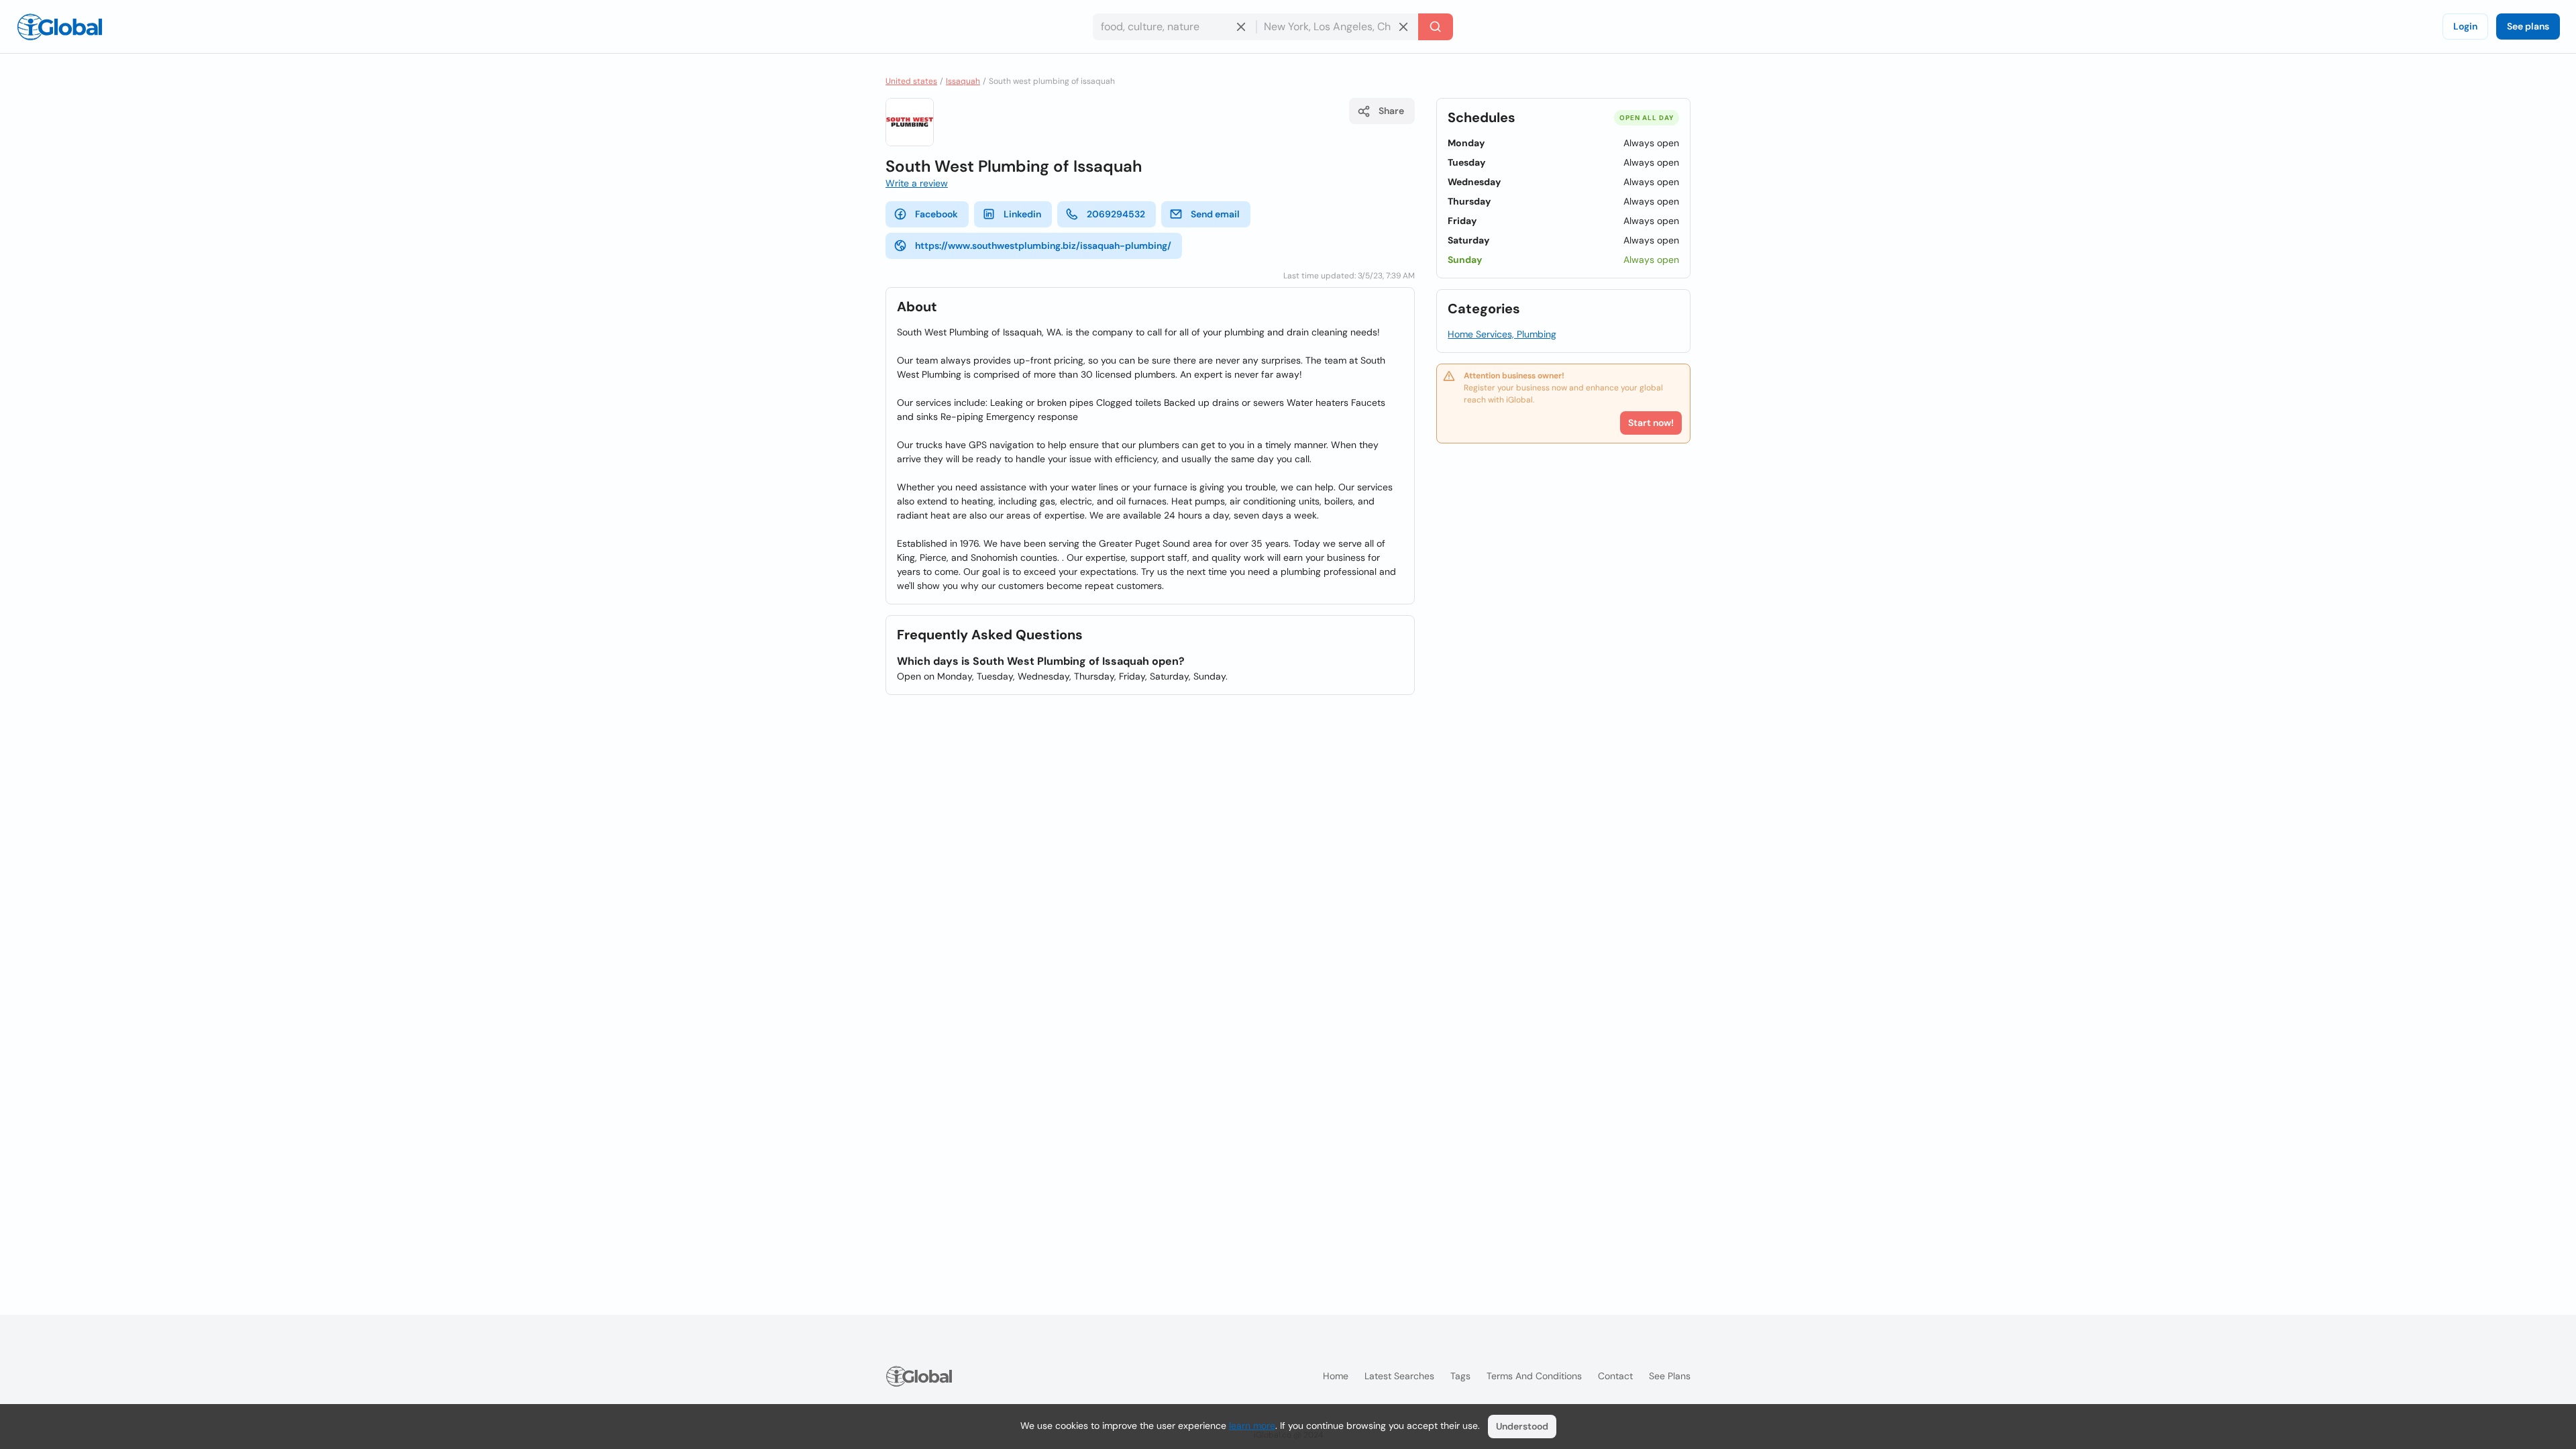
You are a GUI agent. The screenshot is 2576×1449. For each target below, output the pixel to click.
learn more (1252, 1426)
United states (911, 81)
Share (1391, 111)
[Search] (1436, 27)
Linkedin (1022, 214)
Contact (1615, 1376)
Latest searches (1399, 1376)
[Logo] (60, 27)
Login (2465, 26)
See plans (2528, 26)
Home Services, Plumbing (1502, 334)
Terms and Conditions (1534, 1376)
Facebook (936, 214)
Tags (1460, 1376)
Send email (1215, 214)
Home (1336, 1376)
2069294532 (1116, 214)
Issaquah (963, 81)
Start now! (1651, 423)
